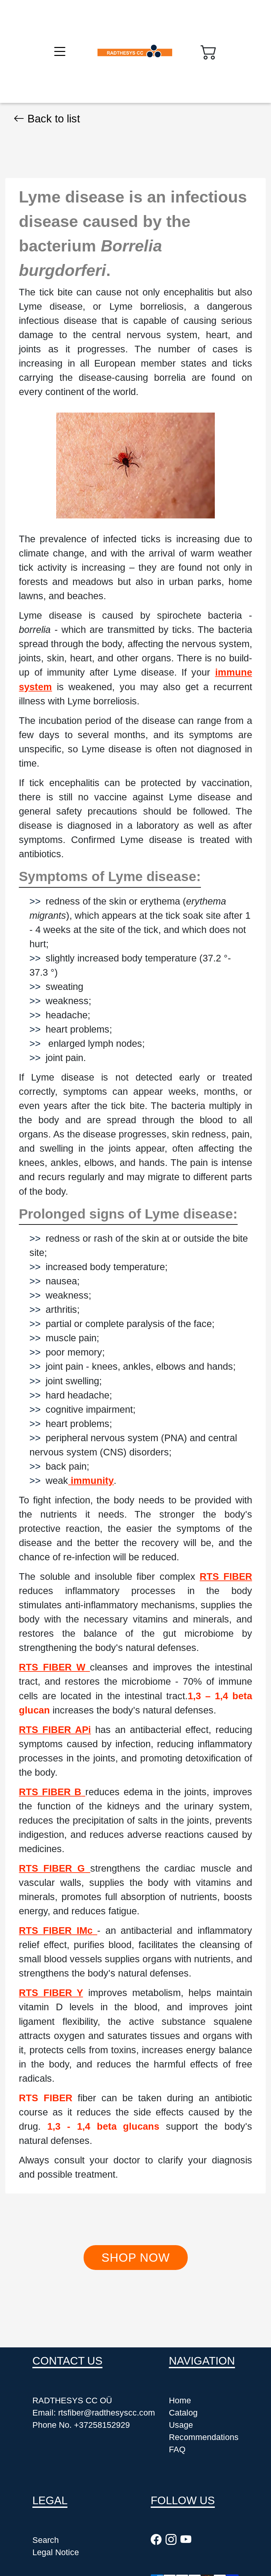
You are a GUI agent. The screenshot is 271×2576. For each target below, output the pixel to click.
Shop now (136, 2258)
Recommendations (204, 2437)
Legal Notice (56, 2552)
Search (46, 2540)
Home (180, 2400)
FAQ (177, 2449)
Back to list (52, 119)
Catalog (183, 2413)
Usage (181, 2425)
